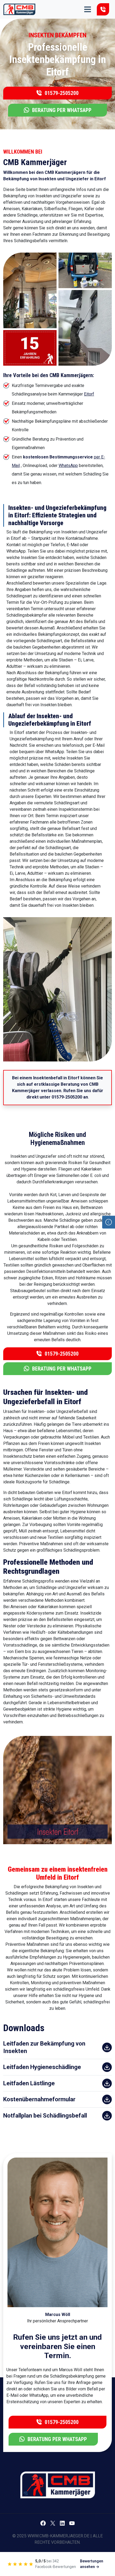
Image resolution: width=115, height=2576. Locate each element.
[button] (109, 1222)
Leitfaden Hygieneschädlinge (42, 2067)
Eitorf (89, 394)
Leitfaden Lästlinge (29, 2083)
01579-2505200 (103, 9)
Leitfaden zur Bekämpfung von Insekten (44, 2047)
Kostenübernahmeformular (39, 2099)
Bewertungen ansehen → (92, 2564)
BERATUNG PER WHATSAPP (61, 110)
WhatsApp (68, 466)
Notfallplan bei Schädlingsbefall (45, 2116)
